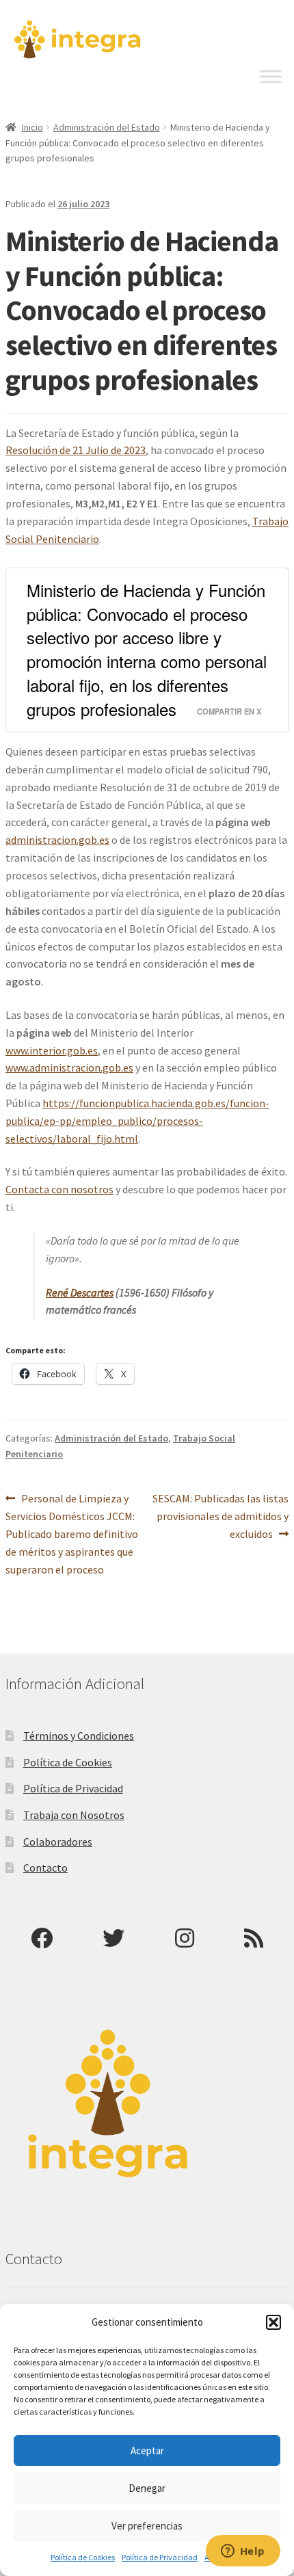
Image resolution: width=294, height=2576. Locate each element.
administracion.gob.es (57, 840)
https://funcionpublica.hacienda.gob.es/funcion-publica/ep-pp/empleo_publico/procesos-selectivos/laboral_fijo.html (137, 1121)
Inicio (32, 127)
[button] (273, 2322)
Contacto (45, 1868)
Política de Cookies (83, 2557)
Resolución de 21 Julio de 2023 (76, 450)
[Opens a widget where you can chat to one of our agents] (243, 2552)
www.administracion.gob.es (69, 1067)
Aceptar (147, 2451)
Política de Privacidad (160, 2557)
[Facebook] (42, 1938)
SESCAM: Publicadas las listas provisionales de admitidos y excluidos (220, 1516)
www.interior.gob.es (52, 1050)
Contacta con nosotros (59, 1189)
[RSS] (254, 1938)
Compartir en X (229, 711)
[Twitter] (113, 1938)
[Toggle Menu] (271, 77)
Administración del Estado (107, 127)
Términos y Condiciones (79, 1736)
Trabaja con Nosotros (74, 1815)
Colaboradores (58, 1842)
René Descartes (80, 1292)
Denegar (147, 2488)
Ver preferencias (147, 2526)
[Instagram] (185, 1938)
